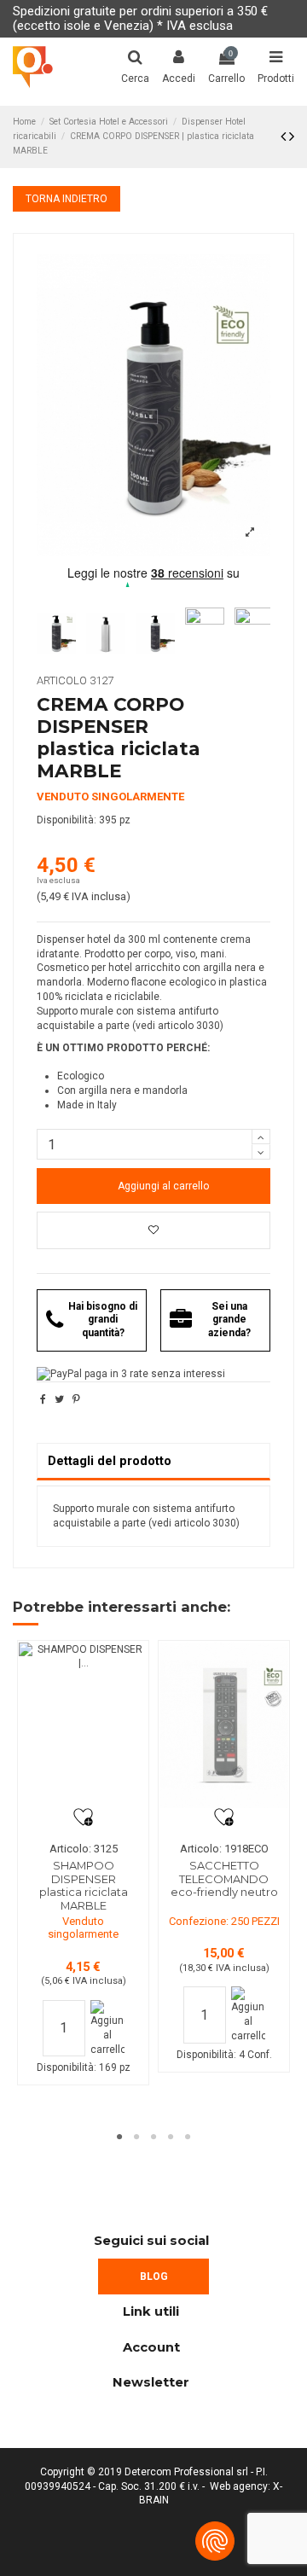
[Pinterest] (76, 1399)
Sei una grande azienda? (229, 1320)
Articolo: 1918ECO (224, 1849)
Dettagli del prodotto (110, 1461)
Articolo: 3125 (84, 1849)
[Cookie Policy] (215, 2541)
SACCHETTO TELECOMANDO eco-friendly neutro (224, 1878)
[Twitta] (59, 1399)
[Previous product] (285, 136)
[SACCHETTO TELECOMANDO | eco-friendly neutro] (223, 1725)
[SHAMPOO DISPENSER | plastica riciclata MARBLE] (83, 1725)
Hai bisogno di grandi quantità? (103, 1320)
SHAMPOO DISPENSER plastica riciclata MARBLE (84, 1885)
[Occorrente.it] (33, 67)
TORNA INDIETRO (67, 199)
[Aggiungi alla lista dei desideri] (153, 1230)
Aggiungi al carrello (163, 1186)
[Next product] (292, 136)
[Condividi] (43, 1399)
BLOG (154, 2277)
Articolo (62, 680)
